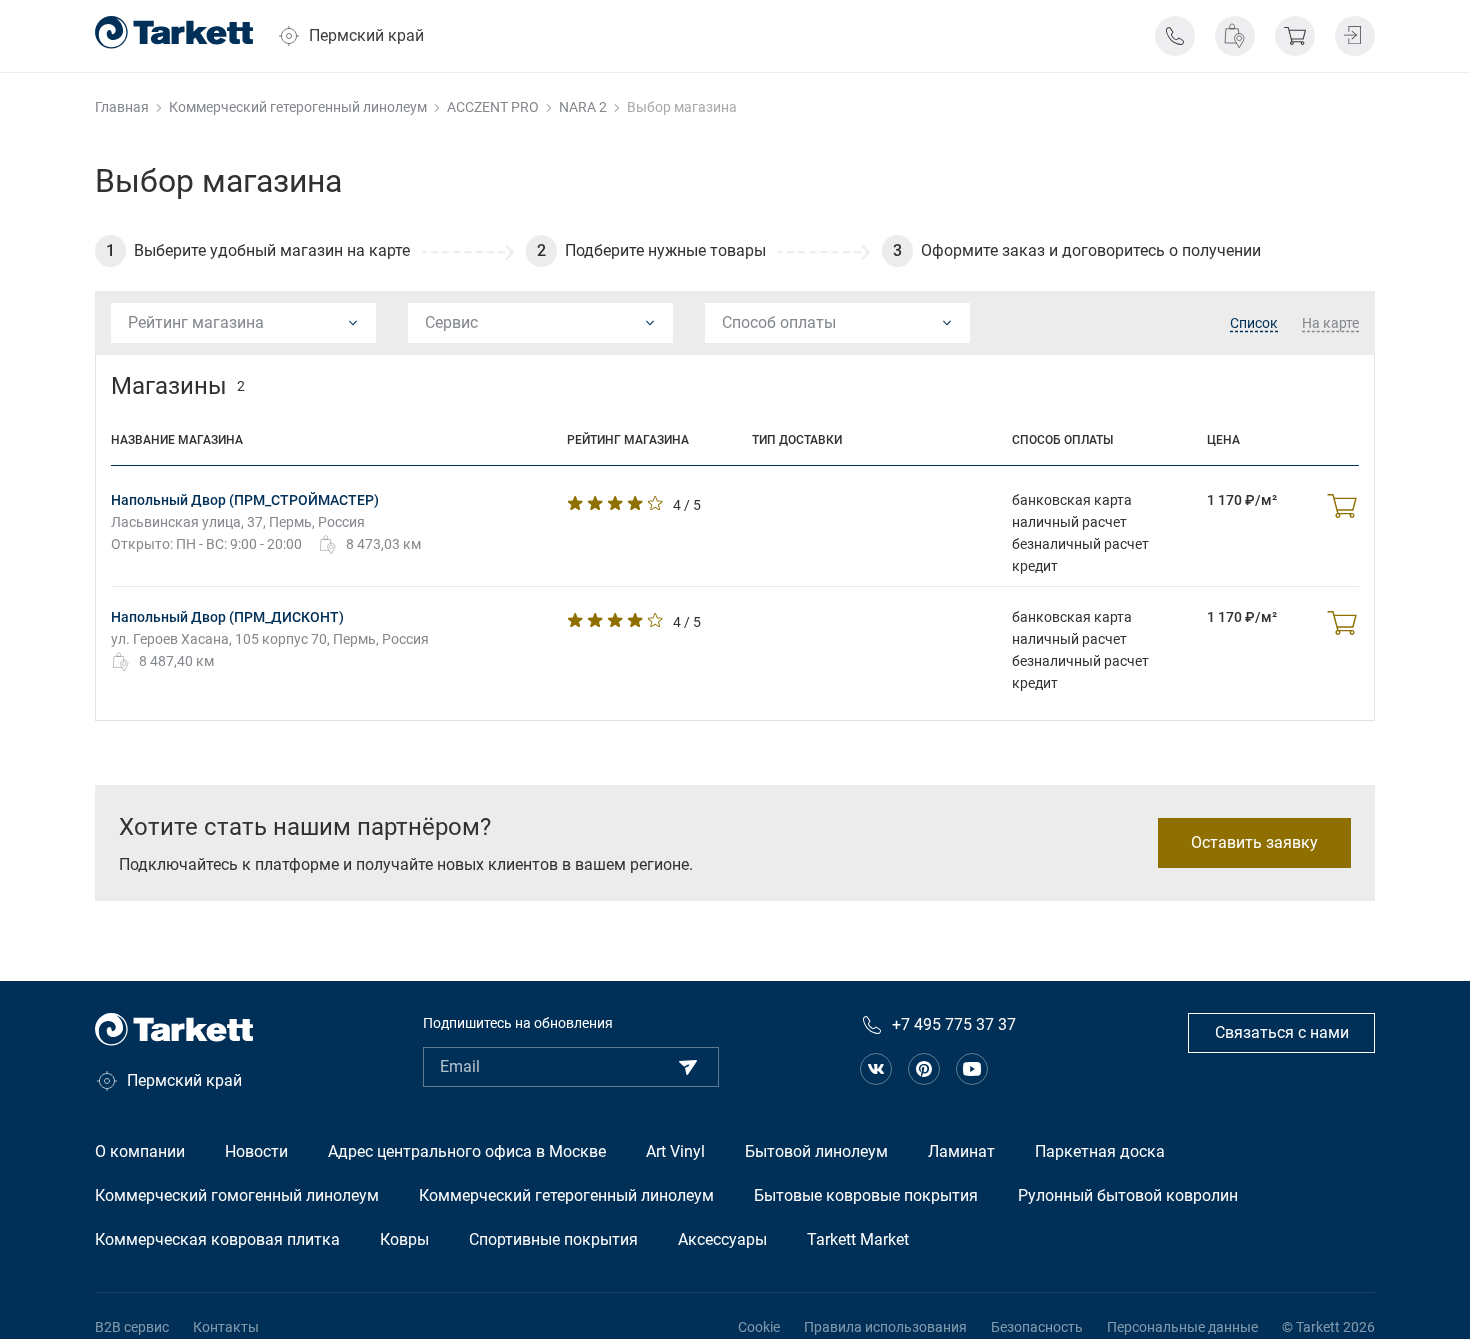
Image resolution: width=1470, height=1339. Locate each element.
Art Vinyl (675, 1151)
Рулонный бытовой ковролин (1128, 1195)
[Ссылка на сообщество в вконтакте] (876, 1069)
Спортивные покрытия (553, 1239)
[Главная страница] (174, 32)
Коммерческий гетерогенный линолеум (566, 1195)
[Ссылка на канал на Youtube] (972, 1069)
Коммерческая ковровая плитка (217, 1239)
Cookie (759, 1327)
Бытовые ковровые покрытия (866, 1195)
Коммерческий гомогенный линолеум (237, 1195)
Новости (256, 1151)
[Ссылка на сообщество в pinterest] (924, 1069)
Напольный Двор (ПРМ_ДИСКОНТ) (227, 617)
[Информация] (1175, 36)
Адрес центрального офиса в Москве (467, 1151)
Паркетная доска (1100, 1151)
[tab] (1254, 324)
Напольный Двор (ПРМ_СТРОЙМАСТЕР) (245, 500)
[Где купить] (1235, 36)
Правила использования (885, 1327)
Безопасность (1037, 1327)
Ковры (404, 1239)
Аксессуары (722, 1239)
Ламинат (961, 1151)
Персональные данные (1182, 1327)
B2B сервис (132, 1327)
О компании (140, 1151)
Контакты (226, 1327)
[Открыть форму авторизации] (1355, 36)
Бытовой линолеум (816, 1151)
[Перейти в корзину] (1295, 36)
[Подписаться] (688, 1067)
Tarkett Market (858, 1239)
